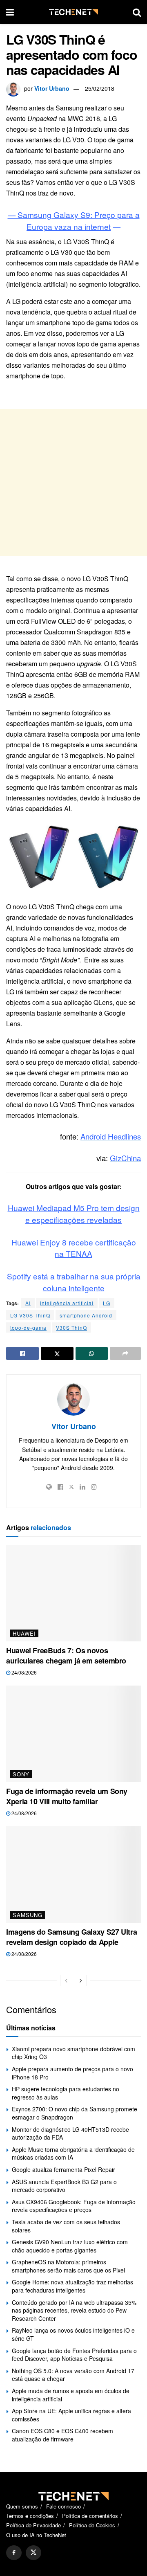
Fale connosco (63, 2506)
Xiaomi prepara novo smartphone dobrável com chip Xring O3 (73, 2053)
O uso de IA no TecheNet (36, 2535)
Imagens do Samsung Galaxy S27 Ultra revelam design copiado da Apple (71, 1937)
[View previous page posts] (66, 1980)
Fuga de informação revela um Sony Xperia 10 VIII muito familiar (67, 1796)
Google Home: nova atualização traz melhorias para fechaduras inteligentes (72, 2286)
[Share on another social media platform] (125, 1353)
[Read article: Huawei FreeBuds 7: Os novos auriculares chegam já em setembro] (73, 1593)
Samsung (28, 1915)
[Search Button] (137, 12)
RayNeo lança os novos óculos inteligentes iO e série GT (73, 2334)
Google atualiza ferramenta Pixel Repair (63, 2169)
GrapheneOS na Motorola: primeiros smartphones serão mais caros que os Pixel (68, 2266)
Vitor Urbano (52, 88)
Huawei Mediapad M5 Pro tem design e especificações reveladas (74, 1214)
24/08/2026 (23, 1672)
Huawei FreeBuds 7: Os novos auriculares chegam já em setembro (66, 1656)
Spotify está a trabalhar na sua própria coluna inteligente (74, 1282)
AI (28, 1303)
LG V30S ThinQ (30, 1315)
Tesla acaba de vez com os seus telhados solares (66, 2226)
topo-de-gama (28, 1327)
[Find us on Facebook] (14, 2553)
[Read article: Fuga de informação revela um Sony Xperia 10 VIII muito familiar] (73, 1734)
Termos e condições (30, 2516)
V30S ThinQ (71, 1327)
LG (107, 1303)
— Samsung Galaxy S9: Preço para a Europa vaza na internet (74, 220)
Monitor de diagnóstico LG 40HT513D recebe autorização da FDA (70, 2133)
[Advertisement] (73, 483)
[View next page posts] (81, 1980)
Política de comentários (90, 2516)
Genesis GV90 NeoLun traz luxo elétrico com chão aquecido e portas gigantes (70, 2246)
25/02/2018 (100, 88)
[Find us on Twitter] (33, 2553)
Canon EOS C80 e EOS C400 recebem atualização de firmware (62, 2435)
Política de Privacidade (33, 2525)
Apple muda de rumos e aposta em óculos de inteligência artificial (71, 2395)
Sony (21, 1774)
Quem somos (22, 2506)
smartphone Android (86, 1315)
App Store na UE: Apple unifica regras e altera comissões (71, 2415)
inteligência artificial (67, 1303)
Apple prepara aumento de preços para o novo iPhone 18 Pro (72, 2073)
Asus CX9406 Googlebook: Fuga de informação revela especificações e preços (74, 2206)
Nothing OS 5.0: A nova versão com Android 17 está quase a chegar (73, 2375)
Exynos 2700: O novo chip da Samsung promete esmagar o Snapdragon (75, 2113)
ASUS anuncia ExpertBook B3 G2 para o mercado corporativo (64, 2186)
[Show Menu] (10, 12)
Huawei (24, 1633)
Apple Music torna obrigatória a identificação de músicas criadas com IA (73, 2153)
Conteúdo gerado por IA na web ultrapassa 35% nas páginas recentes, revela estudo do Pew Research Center (74, 2310)
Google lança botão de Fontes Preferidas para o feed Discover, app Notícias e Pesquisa (74, 2355)
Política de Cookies (92, 2525)
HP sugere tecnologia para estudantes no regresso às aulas (66, 2093)
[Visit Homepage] (73, 12)
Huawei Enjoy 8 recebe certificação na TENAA (74, 1248)
